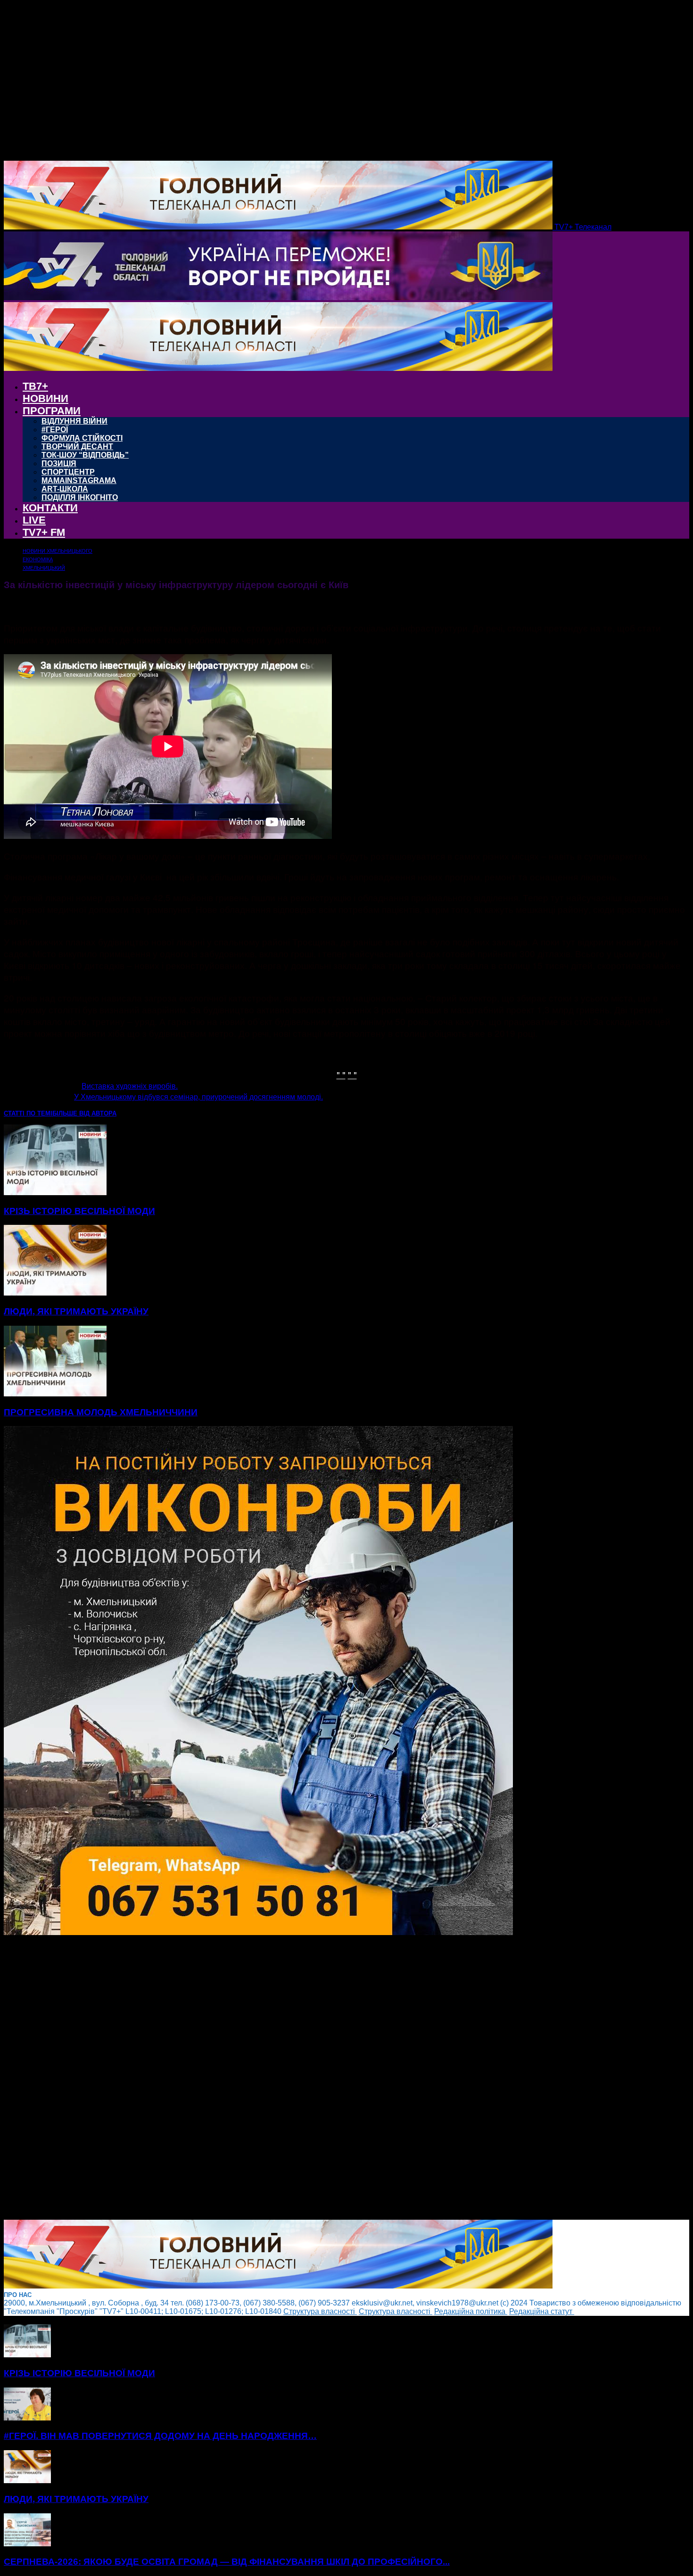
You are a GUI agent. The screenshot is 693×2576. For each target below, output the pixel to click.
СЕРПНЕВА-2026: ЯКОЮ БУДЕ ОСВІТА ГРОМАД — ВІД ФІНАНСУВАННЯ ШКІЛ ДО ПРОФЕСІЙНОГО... (227, 2562)
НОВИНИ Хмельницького (58, 551)
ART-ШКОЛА (65, 489)
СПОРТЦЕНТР (68, 472)
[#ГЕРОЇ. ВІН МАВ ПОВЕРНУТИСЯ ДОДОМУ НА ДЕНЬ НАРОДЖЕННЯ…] (27, 2418)
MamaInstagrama (79, 480)
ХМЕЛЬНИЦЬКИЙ (44, 568)
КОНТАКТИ (50, 508)
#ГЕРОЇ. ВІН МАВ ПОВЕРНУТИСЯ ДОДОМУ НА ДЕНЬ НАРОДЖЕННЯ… (160, 2436)
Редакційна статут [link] (542, 2311)
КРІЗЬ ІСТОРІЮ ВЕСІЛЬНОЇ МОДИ (79, 1211)
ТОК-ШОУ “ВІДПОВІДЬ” (85, 455)
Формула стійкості (82, 438)
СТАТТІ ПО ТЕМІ (28, 1113)
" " (341, 1074)
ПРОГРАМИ (52, 411)
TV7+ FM (44, 532)
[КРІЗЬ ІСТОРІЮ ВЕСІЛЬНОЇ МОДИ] (55, 1193)
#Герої (55, 430)
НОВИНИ (45, 398)
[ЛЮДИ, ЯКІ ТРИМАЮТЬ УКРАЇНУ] (55, 1293)
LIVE (34, 520)
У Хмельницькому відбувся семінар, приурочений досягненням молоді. (198, 1097)
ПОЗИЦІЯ (59, 464)
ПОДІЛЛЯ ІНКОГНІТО (80, 497)
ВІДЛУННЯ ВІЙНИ (74, 421)
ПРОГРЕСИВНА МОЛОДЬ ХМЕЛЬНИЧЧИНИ (101, 1412)
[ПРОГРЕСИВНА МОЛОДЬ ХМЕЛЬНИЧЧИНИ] (55, 1394)
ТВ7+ (35, 386)
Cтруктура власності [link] (320, 2311)
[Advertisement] (287, 2078)
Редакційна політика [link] (471, 2311)
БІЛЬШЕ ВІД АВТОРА (84, 1113)
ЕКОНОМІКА (38, 559)
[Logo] (278, 298)
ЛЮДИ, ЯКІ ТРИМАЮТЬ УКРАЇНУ (76, 1311)
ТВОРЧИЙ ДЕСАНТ (77, 447)
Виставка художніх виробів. (130, 1086)
